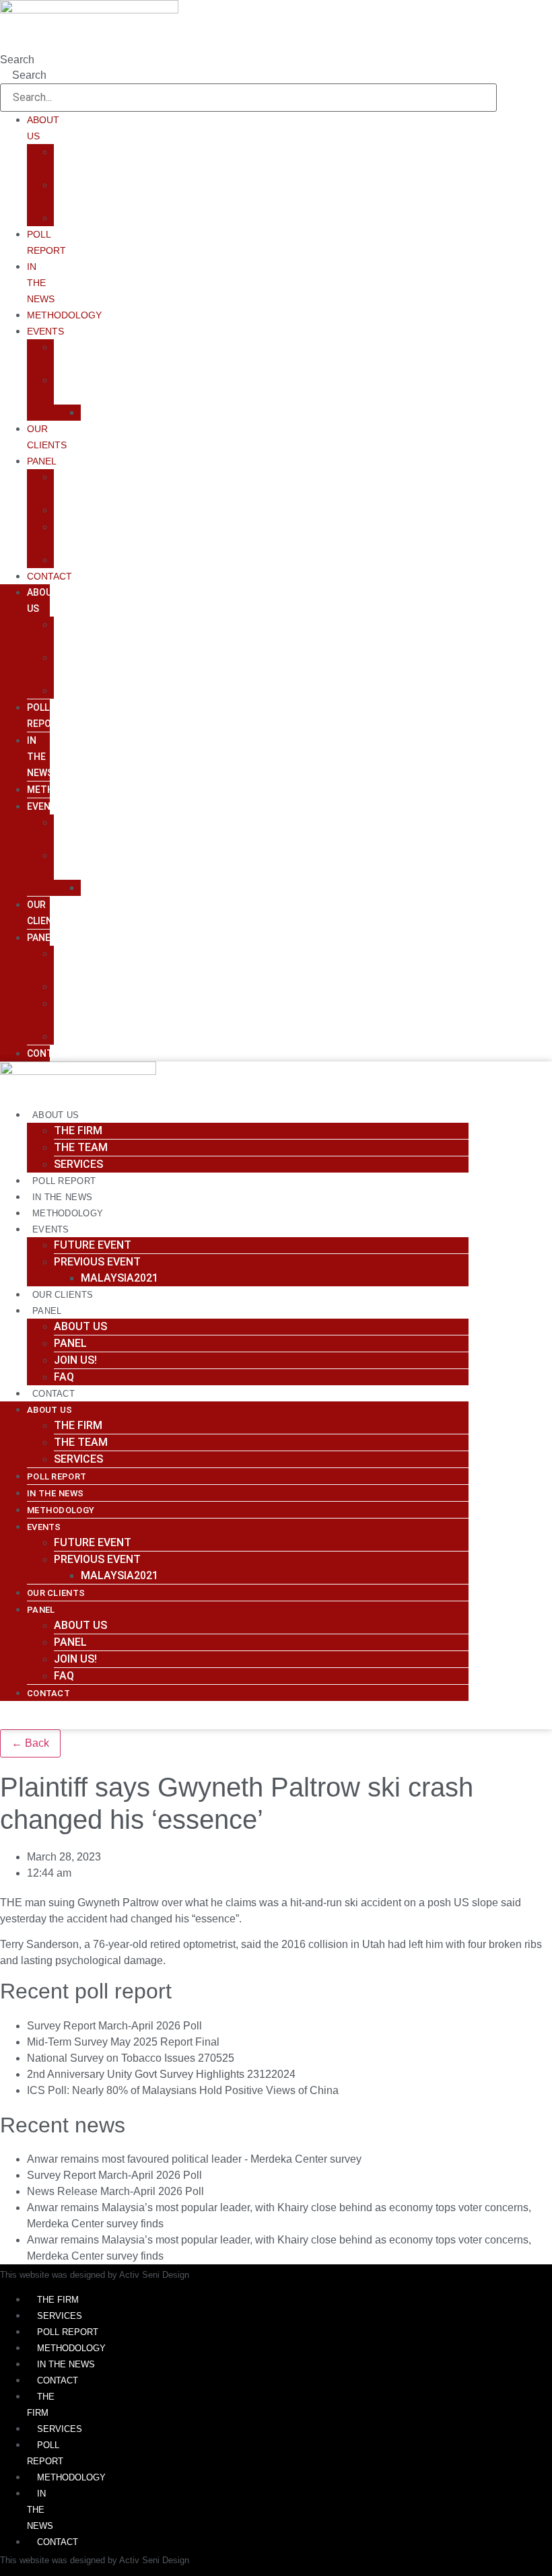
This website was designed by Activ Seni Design (95, 2275)
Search (17, 60)
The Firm (78, 1130)
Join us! (75, 1360)
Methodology (64, 315)
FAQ (64, 560)
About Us (56, 1115)
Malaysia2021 (119, 412)
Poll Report (64, 1181)
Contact (49, 576)
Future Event (93, 1245)
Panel (42, 461)
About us (80, 1326)
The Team (81, 1147)
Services (78, 218)
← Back (30, 1743)
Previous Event (97, 1262)
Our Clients (63, 1295)
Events (45, 331)
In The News (41, 283)
